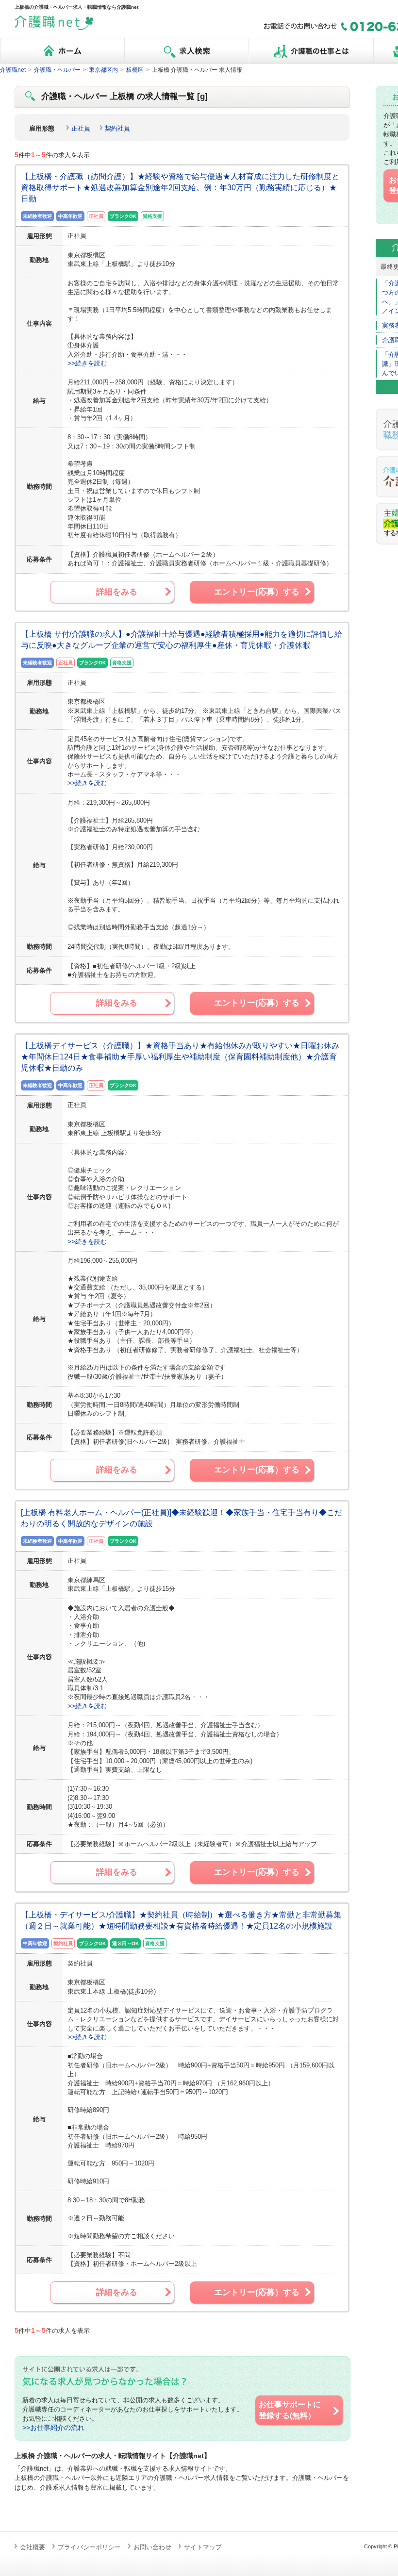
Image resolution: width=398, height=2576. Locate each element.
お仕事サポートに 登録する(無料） (290, 2410)
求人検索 (186, 51)
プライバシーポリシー (89, 2547)
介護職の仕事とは (311, 51)
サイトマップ (203, 2547)
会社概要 (33, 2547)
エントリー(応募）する (257, 592)
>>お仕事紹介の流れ (53, 2428)
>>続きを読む (87, 363)
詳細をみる (117, 592)
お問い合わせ (152, 2547)
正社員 (81, 128)
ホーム (62, 51)
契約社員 (117, 128)
